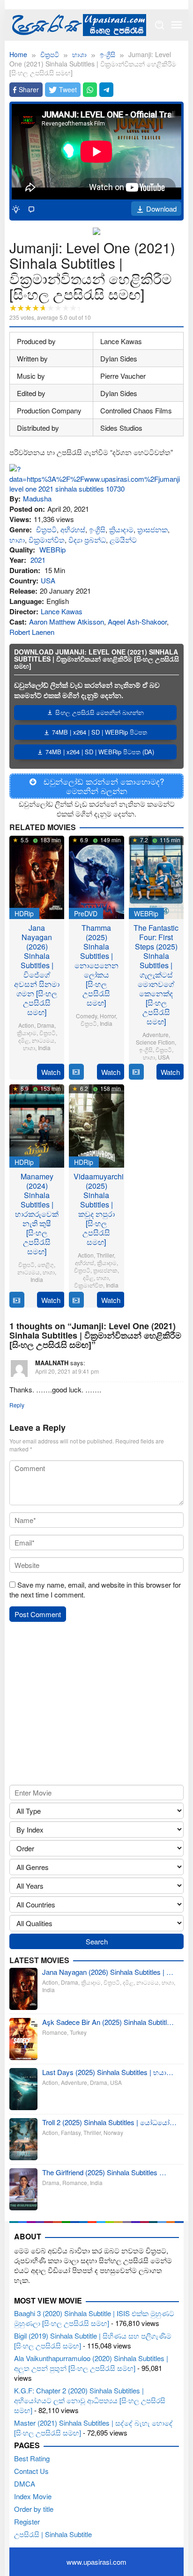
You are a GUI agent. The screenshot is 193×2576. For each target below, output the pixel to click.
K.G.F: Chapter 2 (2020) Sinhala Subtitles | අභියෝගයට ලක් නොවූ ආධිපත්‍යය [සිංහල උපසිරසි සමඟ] (90, 2400)
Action (26, 1025)
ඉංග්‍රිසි (97, 529)
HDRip (24, 913)
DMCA (25, 2484)
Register (27, 2521)
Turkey (78, 2032)
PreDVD (86, 913)
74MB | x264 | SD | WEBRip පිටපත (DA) (100, 752)
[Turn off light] (16, 209)
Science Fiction (155, 1042)
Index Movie (33, 2496)
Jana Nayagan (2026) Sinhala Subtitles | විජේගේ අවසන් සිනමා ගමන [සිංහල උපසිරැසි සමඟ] (37, 970)
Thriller (105, 1255)
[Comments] (31, 209)
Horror (108, 1016)
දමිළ (24, 1040)
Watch (51, 1072)
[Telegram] (106, 90)
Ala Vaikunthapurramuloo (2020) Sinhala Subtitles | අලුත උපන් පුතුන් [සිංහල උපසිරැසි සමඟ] (91, 2363)
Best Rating (32, 2458)
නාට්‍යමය (43, 1040)
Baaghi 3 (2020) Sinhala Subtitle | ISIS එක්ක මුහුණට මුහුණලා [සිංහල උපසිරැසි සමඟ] (94, 2318)
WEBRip (52, 549)
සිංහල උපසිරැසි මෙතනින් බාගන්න (100, 712)
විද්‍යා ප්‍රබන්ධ (87, 540)
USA (48, 580)
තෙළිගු (46, 1264)
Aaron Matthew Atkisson (67, 622)
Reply (17, 1405)
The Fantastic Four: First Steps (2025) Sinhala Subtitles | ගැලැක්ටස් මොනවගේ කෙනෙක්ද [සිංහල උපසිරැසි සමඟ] (156, 975)
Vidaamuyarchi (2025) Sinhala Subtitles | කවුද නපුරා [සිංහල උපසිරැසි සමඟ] (99, 1209)
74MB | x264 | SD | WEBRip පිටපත (100, 732)
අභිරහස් (73, 529)
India (44, 1048)
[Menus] (177, 25)
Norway (113, 2132)
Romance (55, 2032)
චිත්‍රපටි (46, 529)
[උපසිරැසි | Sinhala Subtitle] (78, 24)
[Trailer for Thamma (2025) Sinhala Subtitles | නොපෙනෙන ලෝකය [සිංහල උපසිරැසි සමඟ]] (76, 1072)
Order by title (34, 2509)
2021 (38, 560)
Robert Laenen (32, 632)
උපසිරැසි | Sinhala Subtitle (53, 2534)
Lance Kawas (62, 611)
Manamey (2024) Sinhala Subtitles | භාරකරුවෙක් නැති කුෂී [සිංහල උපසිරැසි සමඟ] (37, 1214)
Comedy (86, 1016)
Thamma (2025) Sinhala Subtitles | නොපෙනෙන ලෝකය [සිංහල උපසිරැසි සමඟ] (96, 965)
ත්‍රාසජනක (152, 529)
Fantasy (71, 2132)
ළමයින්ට (123, 540)
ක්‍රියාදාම (121, 529)
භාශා (17, 540)
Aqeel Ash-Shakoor (137, 622)
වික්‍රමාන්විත (47, 540)
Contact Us (31, 2471)
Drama (46, 1025)
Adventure (156, 1034)
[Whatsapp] (90, 90)
